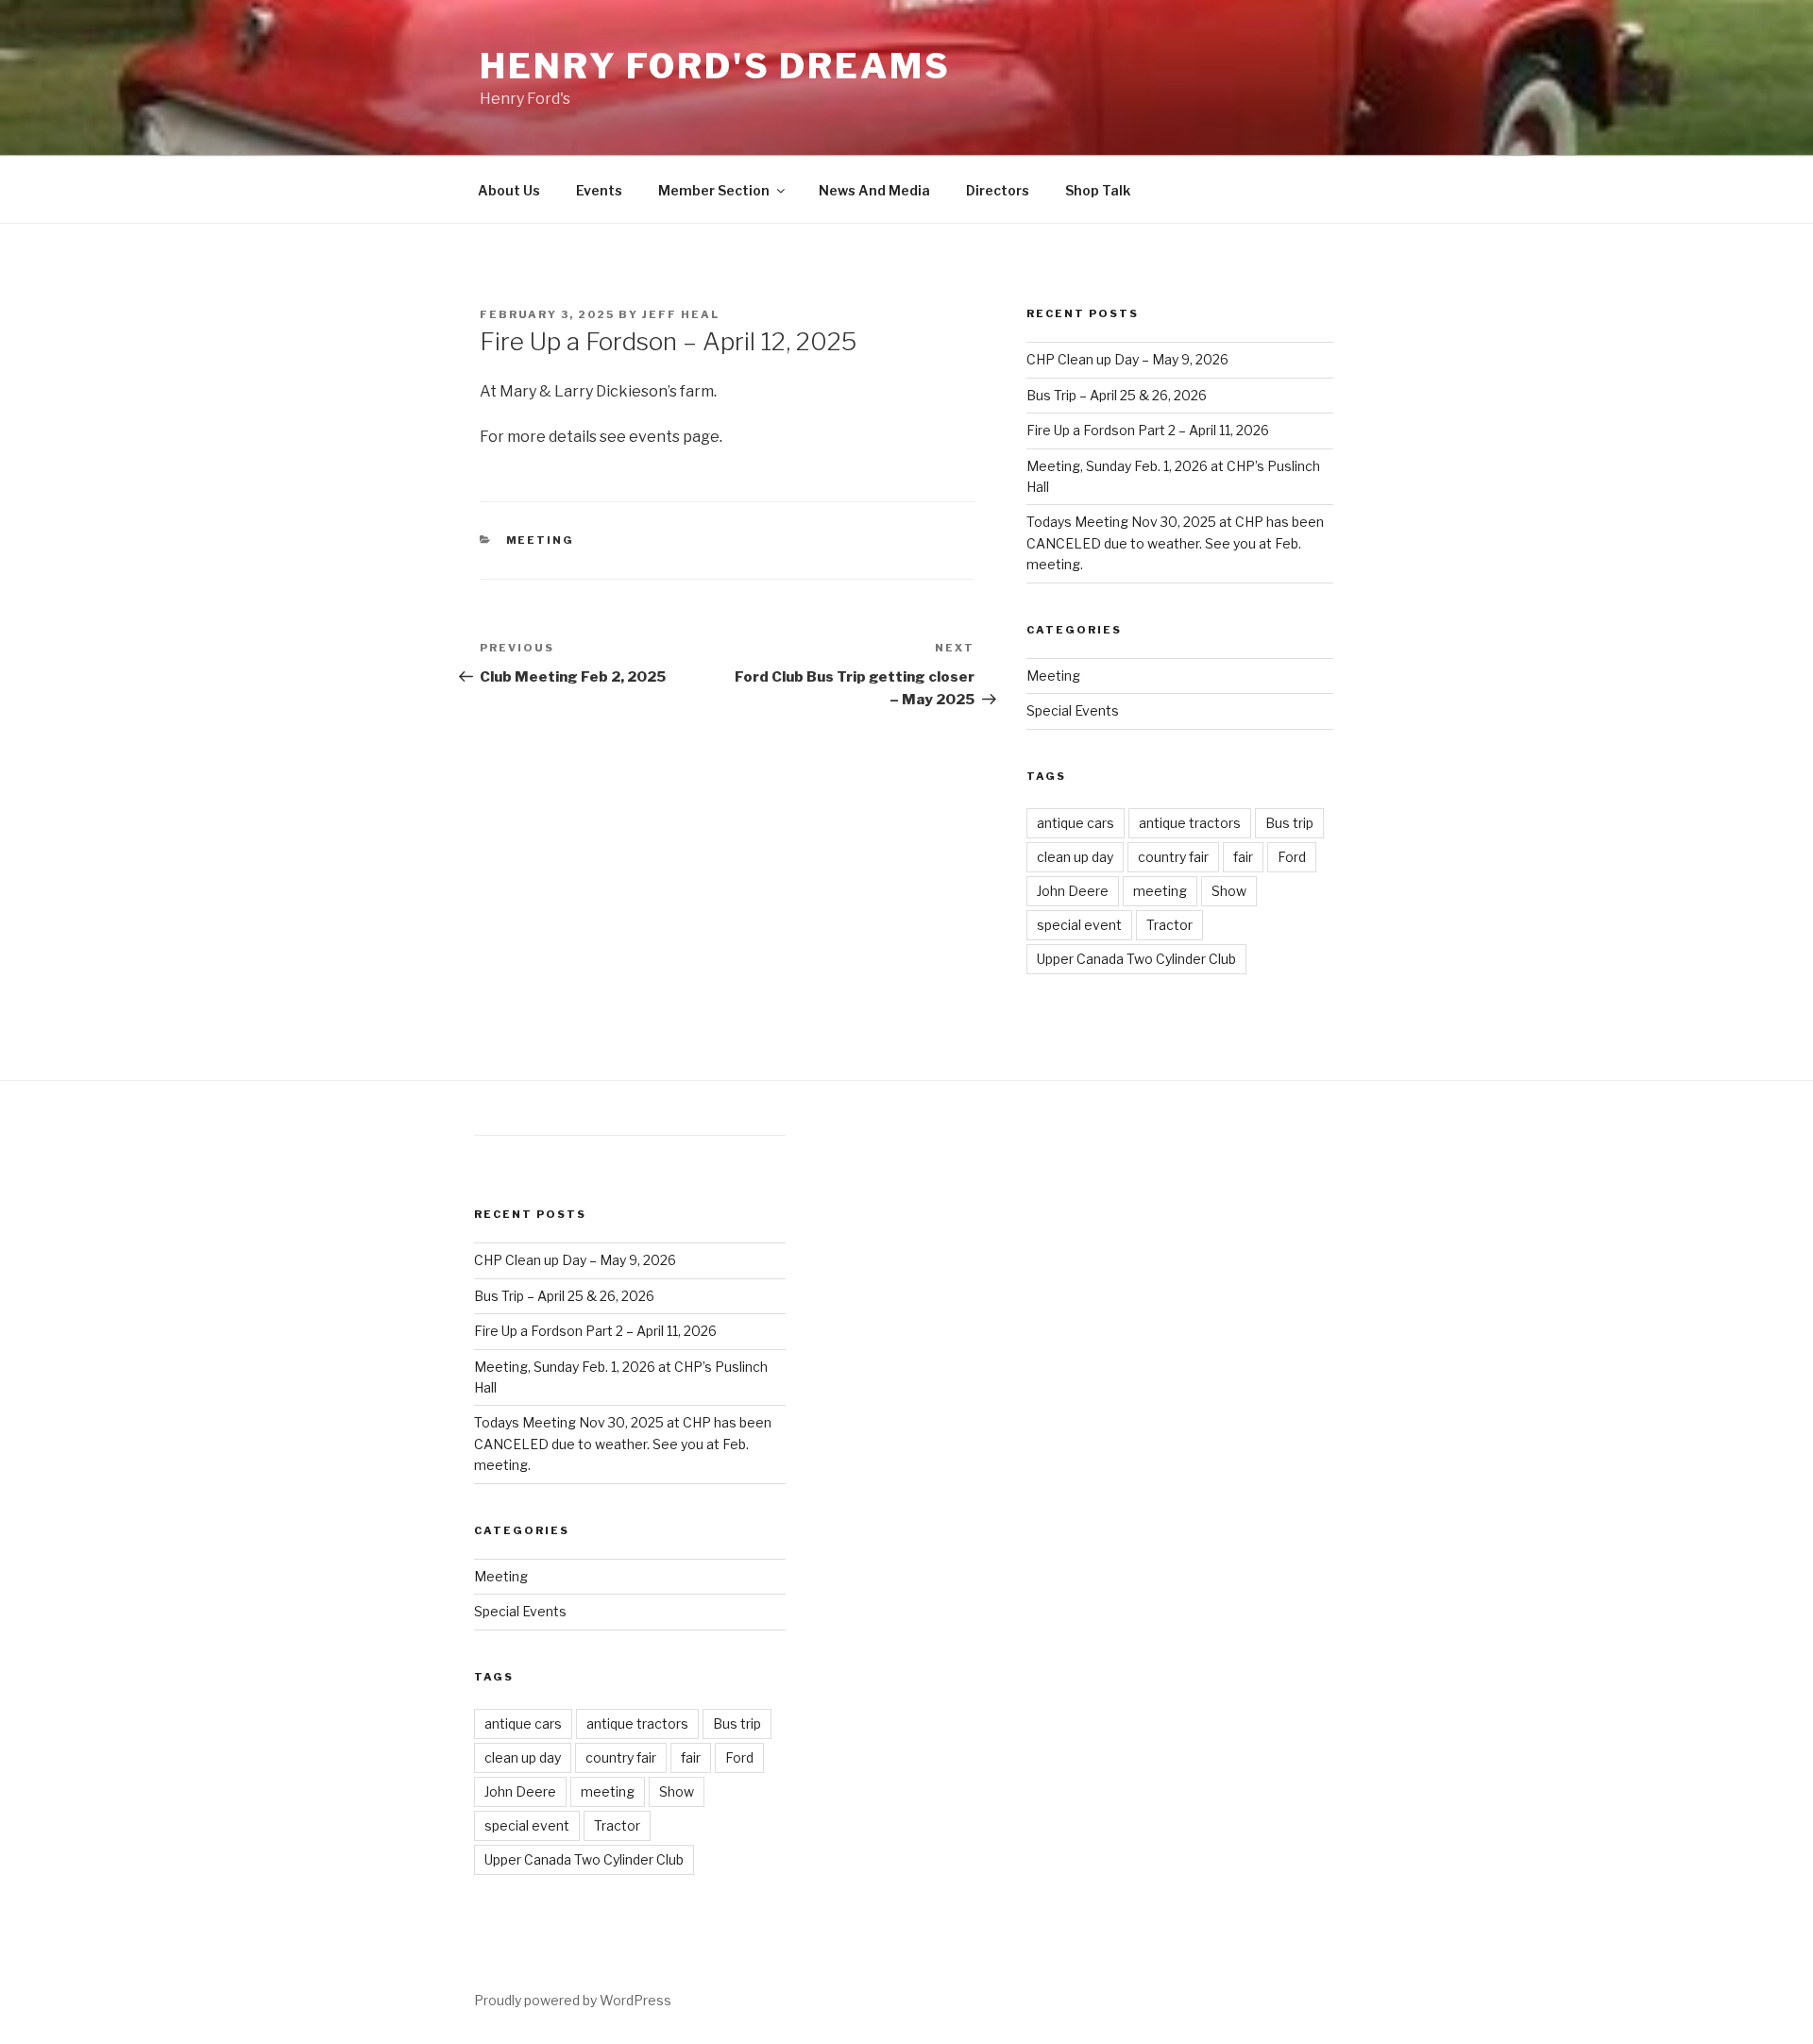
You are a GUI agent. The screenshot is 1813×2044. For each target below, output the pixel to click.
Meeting (541, 540)
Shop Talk (1098, 190)
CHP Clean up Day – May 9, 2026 (1127, 359)
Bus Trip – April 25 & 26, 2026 (1117, 395)
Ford (1292, 857)
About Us (509, 190)
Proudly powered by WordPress (573, 2000)
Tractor (1169, 925)
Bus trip (1289, 823)
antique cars (1076, 823)
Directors (998, 190)
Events (599, 190)
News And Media (874, 190)
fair (1243, 857)
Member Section (714, 190)
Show (1229, 891)
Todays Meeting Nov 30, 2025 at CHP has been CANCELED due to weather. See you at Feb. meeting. (1175, 543)
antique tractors (1190, 823)
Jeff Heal (681, 314)
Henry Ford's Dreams (715, 66)
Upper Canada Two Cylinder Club (1136, 959)
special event (1079, 925)
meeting (1160, 891)
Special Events (1073, 710)
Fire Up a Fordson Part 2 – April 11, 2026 (1148, 430)
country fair (1173, 857)
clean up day (1075, 857)
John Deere (1073, 891)
